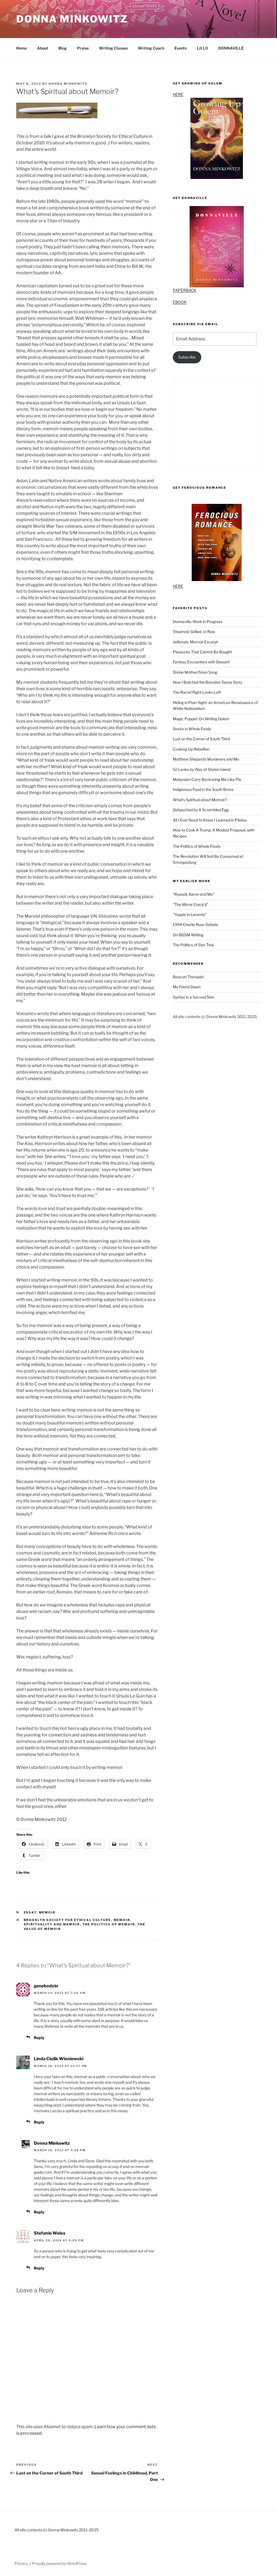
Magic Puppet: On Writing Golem (201, 719)
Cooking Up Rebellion (191, 749)
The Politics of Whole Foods (197, 846)
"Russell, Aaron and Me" (194, 894)
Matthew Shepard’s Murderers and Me (206, 759)
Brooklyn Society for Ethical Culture (67, 1920)
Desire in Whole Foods (192, 729)
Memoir (47, 1912)
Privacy (21, 2563)
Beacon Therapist (188, 977)
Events (181, 48)
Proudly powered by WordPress (59, 2563)
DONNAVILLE (231, 48)
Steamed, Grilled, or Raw (194, 632)
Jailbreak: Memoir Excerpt (195, 642)
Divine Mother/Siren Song (195, 672)
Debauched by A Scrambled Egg (201, 810)
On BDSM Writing (188, 935)
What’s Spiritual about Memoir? (200, 800)
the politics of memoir (109, 1924)
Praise (83, 48)
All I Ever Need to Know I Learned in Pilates (210, 820)
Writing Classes (113, 48)
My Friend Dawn (187, 987)
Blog (63, 48)
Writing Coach (151, 48)
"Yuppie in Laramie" (190, 914)
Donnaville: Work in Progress (198, 622)
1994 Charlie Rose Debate (195, 925)
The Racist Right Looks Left (197, 692)
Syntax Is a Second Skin (194, 997)
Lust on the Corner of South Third (201, 739)
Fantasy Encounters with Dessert (201, 662)
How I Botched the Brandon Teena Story (207, 682)
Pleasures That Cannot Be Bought (202, 652)
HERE (178, 94)
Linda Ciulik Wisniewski (59, 2059)
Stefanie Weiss (50, 2233)
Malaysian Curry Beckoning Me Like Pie (207, 779)
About (43, 48)
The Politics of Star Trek (193, 945)
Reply (39, 2038)
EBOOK (180, 302)
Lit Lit (202, 48)
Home (22, 48)
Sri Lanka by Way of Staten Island (202, 769)
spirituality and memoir (52, 1924)
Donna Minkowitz (72, 19)
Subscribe (187, 357)
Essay (30, 1912)
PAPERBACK (185, 290)
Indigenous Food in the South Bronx (203, 789)
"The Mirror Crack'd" (191, 904)
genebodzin (46, 1986)
